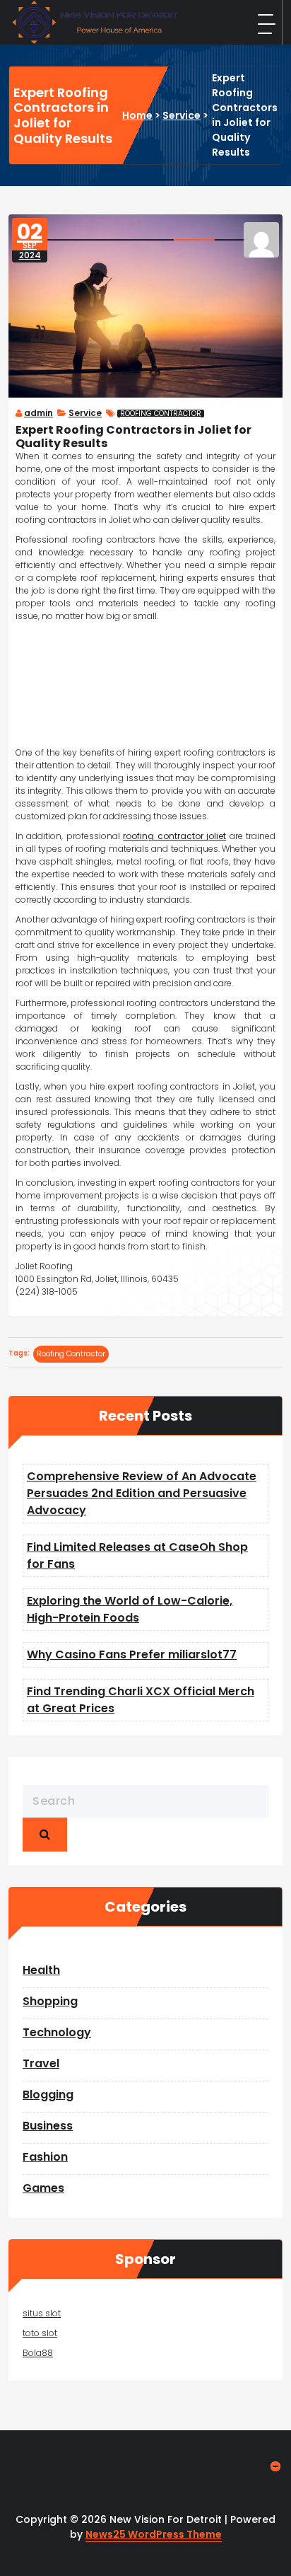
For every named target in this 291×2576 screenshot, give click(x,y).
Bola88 (38, 2353)
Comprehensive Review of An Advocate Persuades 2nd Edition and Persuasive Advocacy (142, 1493)
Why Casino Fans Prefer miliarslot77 (132, 1654)
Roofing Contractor (161, 414)
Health (41, 1970)
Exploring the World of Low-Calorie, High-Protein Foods (130, 1609)
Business (48, 2126)
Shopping (50, 2001)
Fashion (45, 2157)
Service (182, 115)
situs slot (42, 2313)
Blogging (48, 2095)
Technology (57, 2032)
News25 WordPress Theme (154, 2534)
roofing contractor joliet (174, 836)
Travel (41, 2063)
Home (137, 115)
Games (43, 2188)
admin (38, 413)
